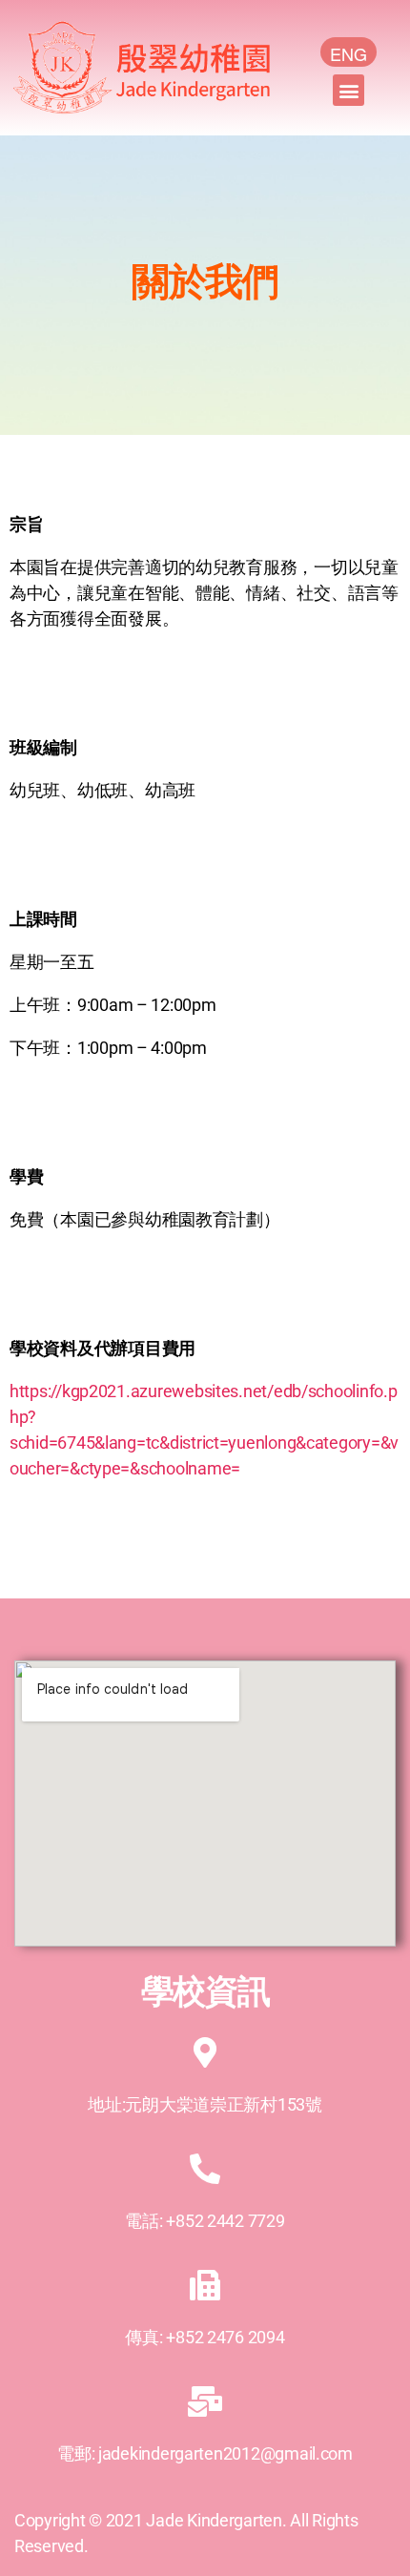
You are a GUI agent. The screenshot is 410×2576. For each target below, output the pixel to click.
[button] (348, 90)
